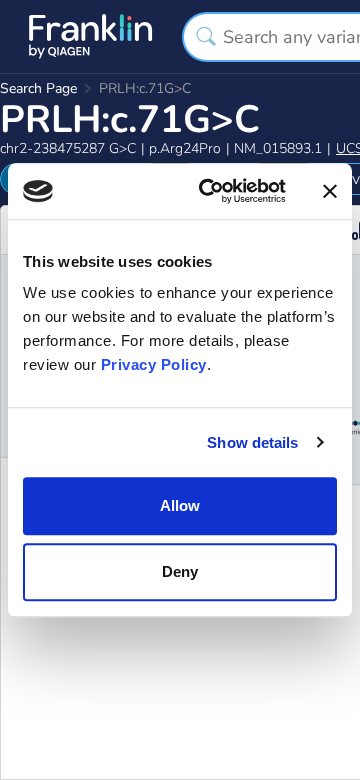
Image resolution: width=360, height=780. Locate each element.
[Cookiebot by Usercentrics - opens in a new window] (211, 191)
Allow (180, 505)
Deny (180, 571)
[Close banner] (330, 191)
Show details (252, 442)
